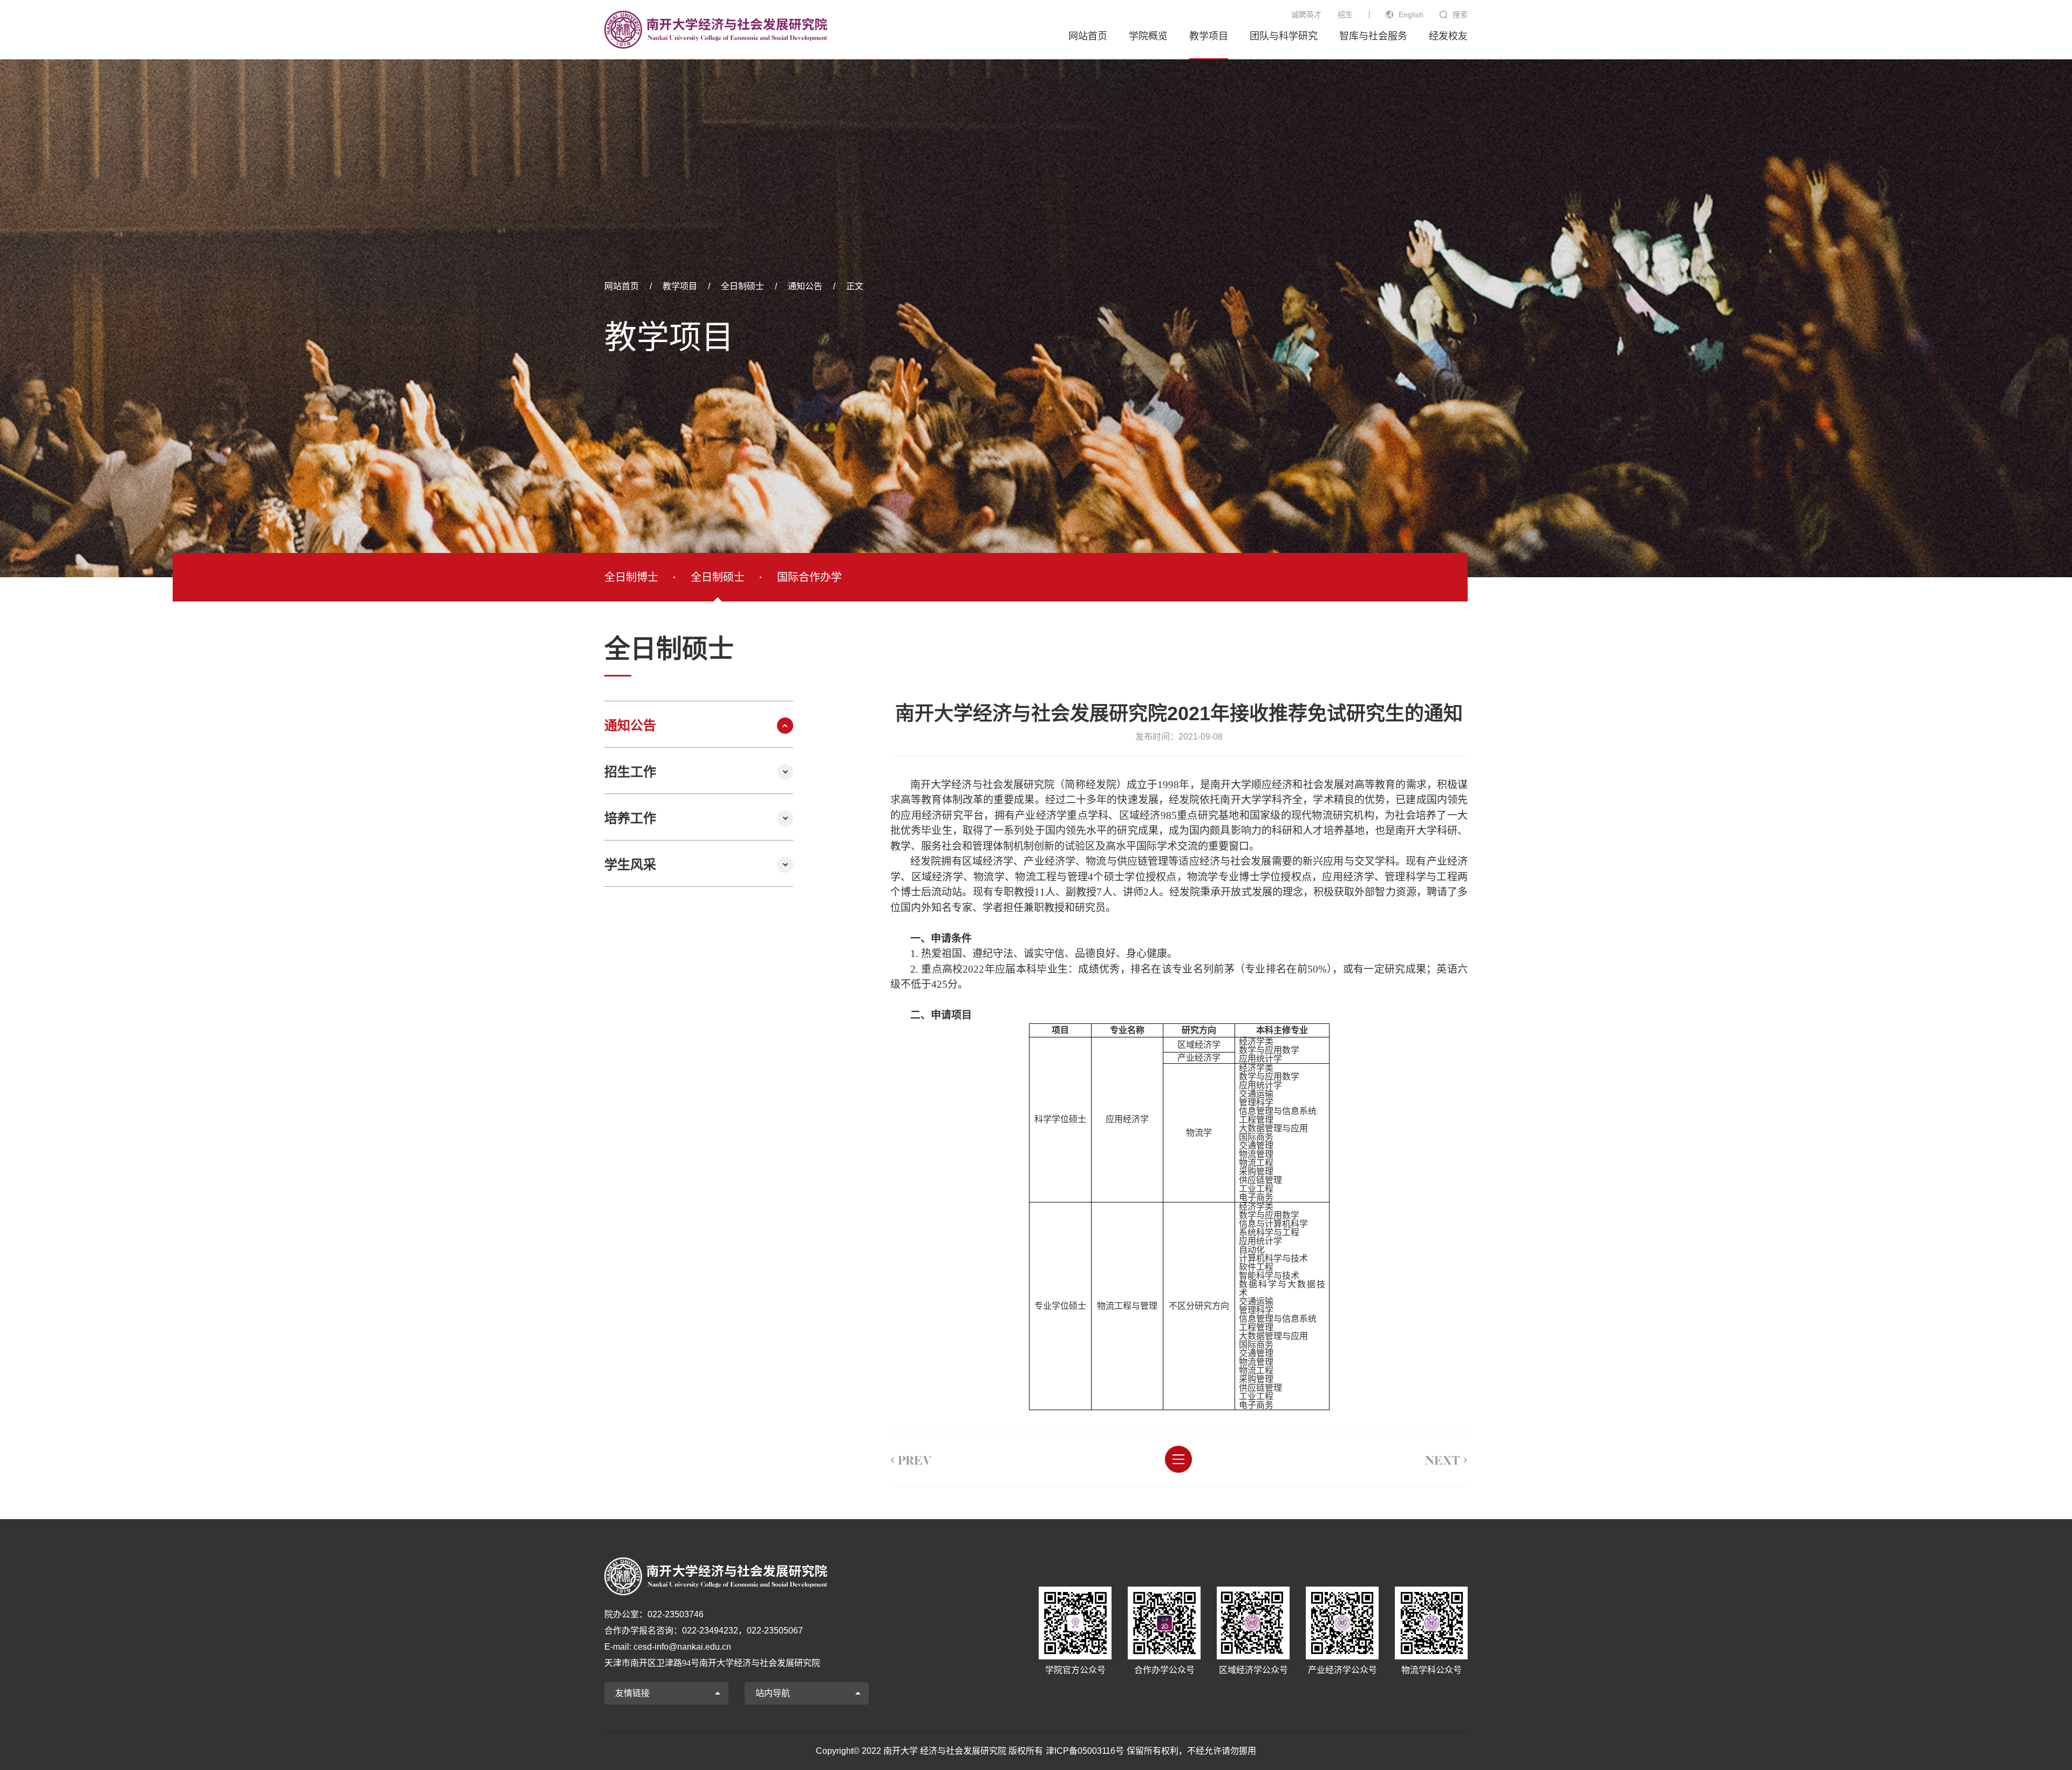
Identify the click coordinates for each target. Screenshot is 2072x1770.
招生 (1345, 15)
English (1411, 15)
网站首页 (1088, 36)
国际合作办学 (809, 577)
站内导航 (773, 1693)
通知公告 (805, 286)
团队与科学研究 (1284, 36)
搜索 (1460, 15)
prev (911, 1459)
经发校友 (1448, 36)
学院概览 (1148, 36)
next (1446, 1459)
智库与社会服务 (1373, 36)
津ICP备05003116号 (1085, 1751)
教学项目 (1209, 36)
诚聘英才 (1306, 15)
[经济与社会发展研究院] (716, 30)
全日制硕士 (742, 286)
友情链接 (632, 1693)
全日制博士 (631, 577)
